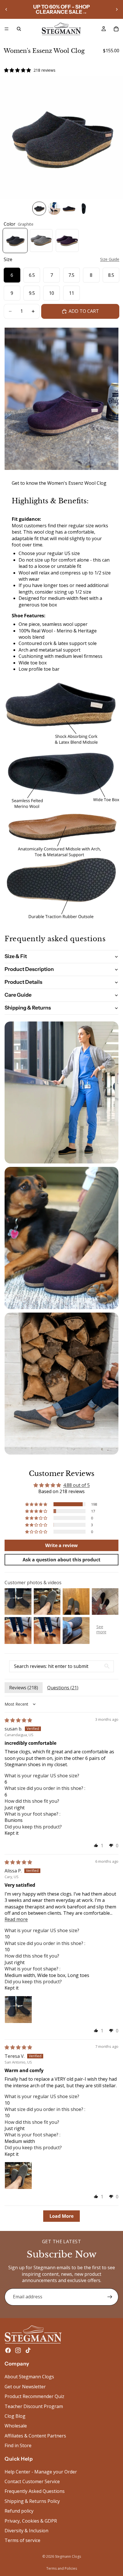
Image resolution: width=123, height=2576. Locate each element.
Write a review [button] (61, 1545)
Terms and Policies (62, 2568)
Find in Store (18, 2445)
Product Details (23, 982)
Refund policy (19, 2511)
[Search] (19, 29)
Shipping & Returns (28, 1008)
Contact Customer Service (32, 2481)
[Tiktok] (28, 2350)
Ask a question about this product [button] (61, 1560)
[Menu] (7, 29)
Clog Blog (15, 2416)
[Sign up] (110, 2297)
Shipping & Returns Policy (32, 2501)
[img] (18, 1720)
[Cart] (116, 29)
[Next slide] (117, 9)
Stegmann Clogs (68, 2556)
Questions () (63, 1688)
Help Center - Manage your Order (41, 2471)
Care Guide (18, 995)
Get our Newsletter (25, 2386)
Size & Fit (16, 956)
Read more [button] (16, 1919)
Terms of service (22, 2540)
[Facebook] (8, 2350)
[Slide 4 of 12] (84, 209)
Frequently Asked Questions (35, 2491)
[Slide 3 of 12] (69, 209)
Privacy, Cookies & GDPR (31, 2521)
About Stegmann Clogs (29, 2377)
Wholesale (16, 2426)
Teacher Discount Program (34, 2406)
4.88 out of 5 (77, 1485)
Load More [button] (61, 2216)
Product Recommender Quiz (34, 2396)
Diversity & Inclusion (26, 2531)
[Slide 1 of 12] (39, 209)
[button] (37, 1504)
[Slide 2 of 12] (54, 209)
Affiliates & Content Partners (35, 2435)
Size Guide (110, 259)
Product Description (29, 969)
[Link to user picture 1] (18, 2010)
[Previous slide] (6, 9)
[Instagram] (18, 2350)
